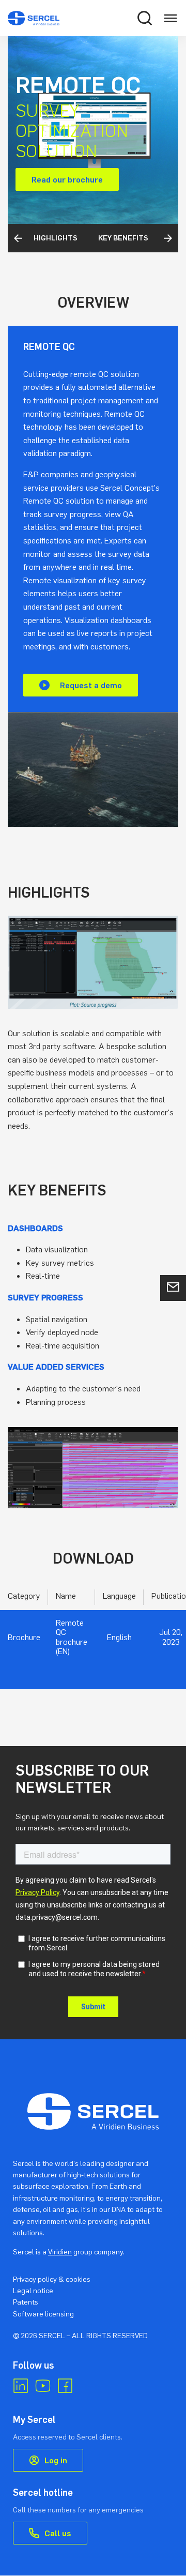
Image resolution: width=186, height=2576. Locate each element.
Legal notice (33, 2290)
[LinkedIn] (21, 2386)
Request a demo (91, 685)
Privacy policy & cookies (52, 2279)
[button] (145, 18)
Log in (56, 2460)
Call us (58, 2533)
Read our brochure (67, 179)
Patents (26, 2302)
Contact (173, 1288)
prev (19, 238)
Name (66, 1596)
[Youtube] (43, 2386)
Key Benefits (65, 238)
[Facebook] (65, 2386)
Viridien (60, 2252)
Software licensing (43, 2314)
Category (24, 1596)
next (168, 238)
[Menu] (171, 18)
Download (131, 238)
